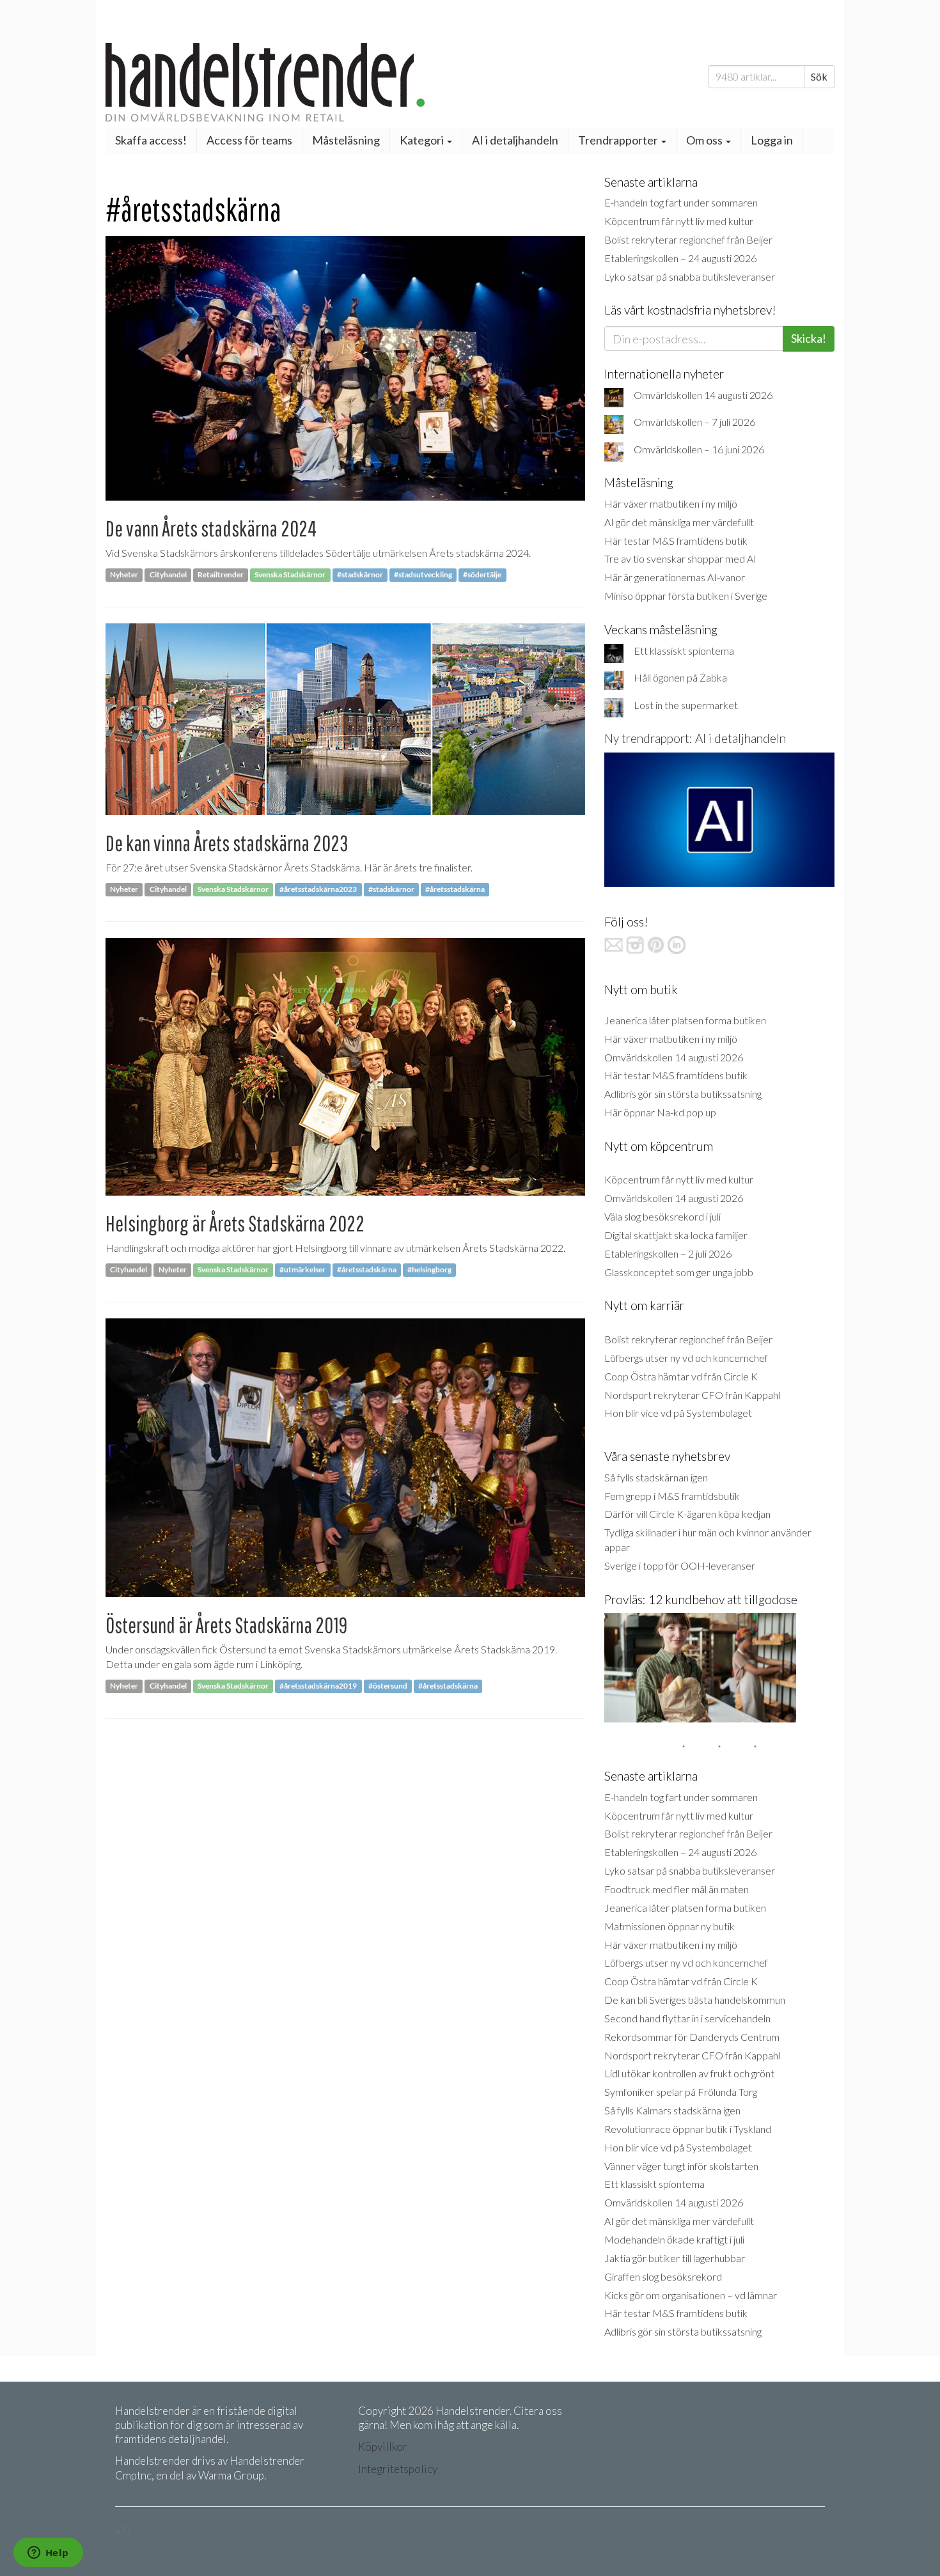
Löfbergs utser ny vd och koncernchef (686, 1358)
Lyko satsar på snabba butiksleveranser (690, 277)
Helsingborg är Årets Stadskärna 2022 (235, 1223)
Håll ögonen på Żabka (680, 677)
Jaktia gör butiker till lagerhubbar (675, 2258)
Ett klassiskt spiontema (684, 651)
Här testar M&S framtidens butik (676, 541)
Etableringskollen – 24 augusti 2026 (680, 258)
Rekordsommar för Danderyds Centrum (692, 2037)
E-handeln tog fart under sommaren (681, 202)
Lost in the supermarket (686, 705)
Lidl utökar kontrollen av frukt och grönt (689, 2073)
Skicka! (809, 338)
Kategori (423, 140)
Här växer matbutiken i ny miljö (671, 503)
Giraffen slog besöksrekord (663, 2276)
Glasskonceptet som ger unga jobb (679, 1272)
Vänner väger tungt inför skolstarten (681, 2166)
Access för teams (249, 140)
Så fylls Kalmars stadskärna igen (672, 2110)
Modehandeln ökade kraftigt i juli (674, 2239)
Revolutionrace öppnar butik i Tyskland (688, 2129)
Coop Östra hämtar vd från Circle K (681, 1376)
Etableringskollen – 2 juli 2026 (668, 1253)
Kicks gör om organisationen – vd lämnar (691, 2295)
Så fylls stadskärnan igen (656, 1477)
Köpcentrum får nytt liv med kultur (679, 221)
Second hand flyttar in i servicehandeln (687, 2018)
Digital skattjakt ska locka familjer (676, 1235)
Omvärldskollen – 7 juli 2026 (694, 422)
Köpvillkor (383, 2447)
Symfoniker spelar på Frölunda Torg (681, 2092)
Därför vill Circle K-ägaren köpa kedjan (687, 1514)
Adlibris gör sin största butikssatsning (683, 1094)
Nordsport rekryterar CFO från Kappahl (692, 1395)
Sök (819, 76)
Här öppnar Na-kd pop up (660, 1112)
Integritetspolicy (398, 2469)
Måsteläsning (346, 140)
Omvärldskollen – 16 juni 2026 (699, 449)
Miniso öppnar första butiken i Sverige (686, 596)
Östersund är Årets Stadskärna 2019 (226, 1625)
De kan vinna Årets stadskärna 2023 (227, 843)
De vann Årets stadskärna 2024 (211, 528)
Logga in (772, 140)
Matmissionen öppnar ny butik (670, 1926)
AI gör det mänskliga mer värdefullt (679, 522)
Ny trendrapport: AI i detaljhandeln (695, 738)
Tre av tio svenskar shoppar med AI (680, 558)
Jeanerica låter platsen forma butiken (685, 1020)
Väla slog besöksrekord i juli (662, 1216)
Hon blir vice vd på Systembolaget (678, 1413)
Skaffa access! (151, 140)
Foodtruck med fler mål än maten (677, 1889)
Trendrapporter (619, 140)
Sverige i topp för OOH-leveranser (680, 1565)
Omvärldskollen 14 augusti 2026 (703, 395)
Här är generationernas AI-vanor (675, 577)
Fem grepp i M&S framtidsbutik (672, 1496)
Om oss (705, 140)
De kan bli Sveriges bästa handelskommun (695, 2000)
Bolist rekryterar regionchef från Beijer (688, 239)
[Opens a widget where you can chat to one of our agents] (48, 2554)
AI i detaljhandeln (515, 140)
